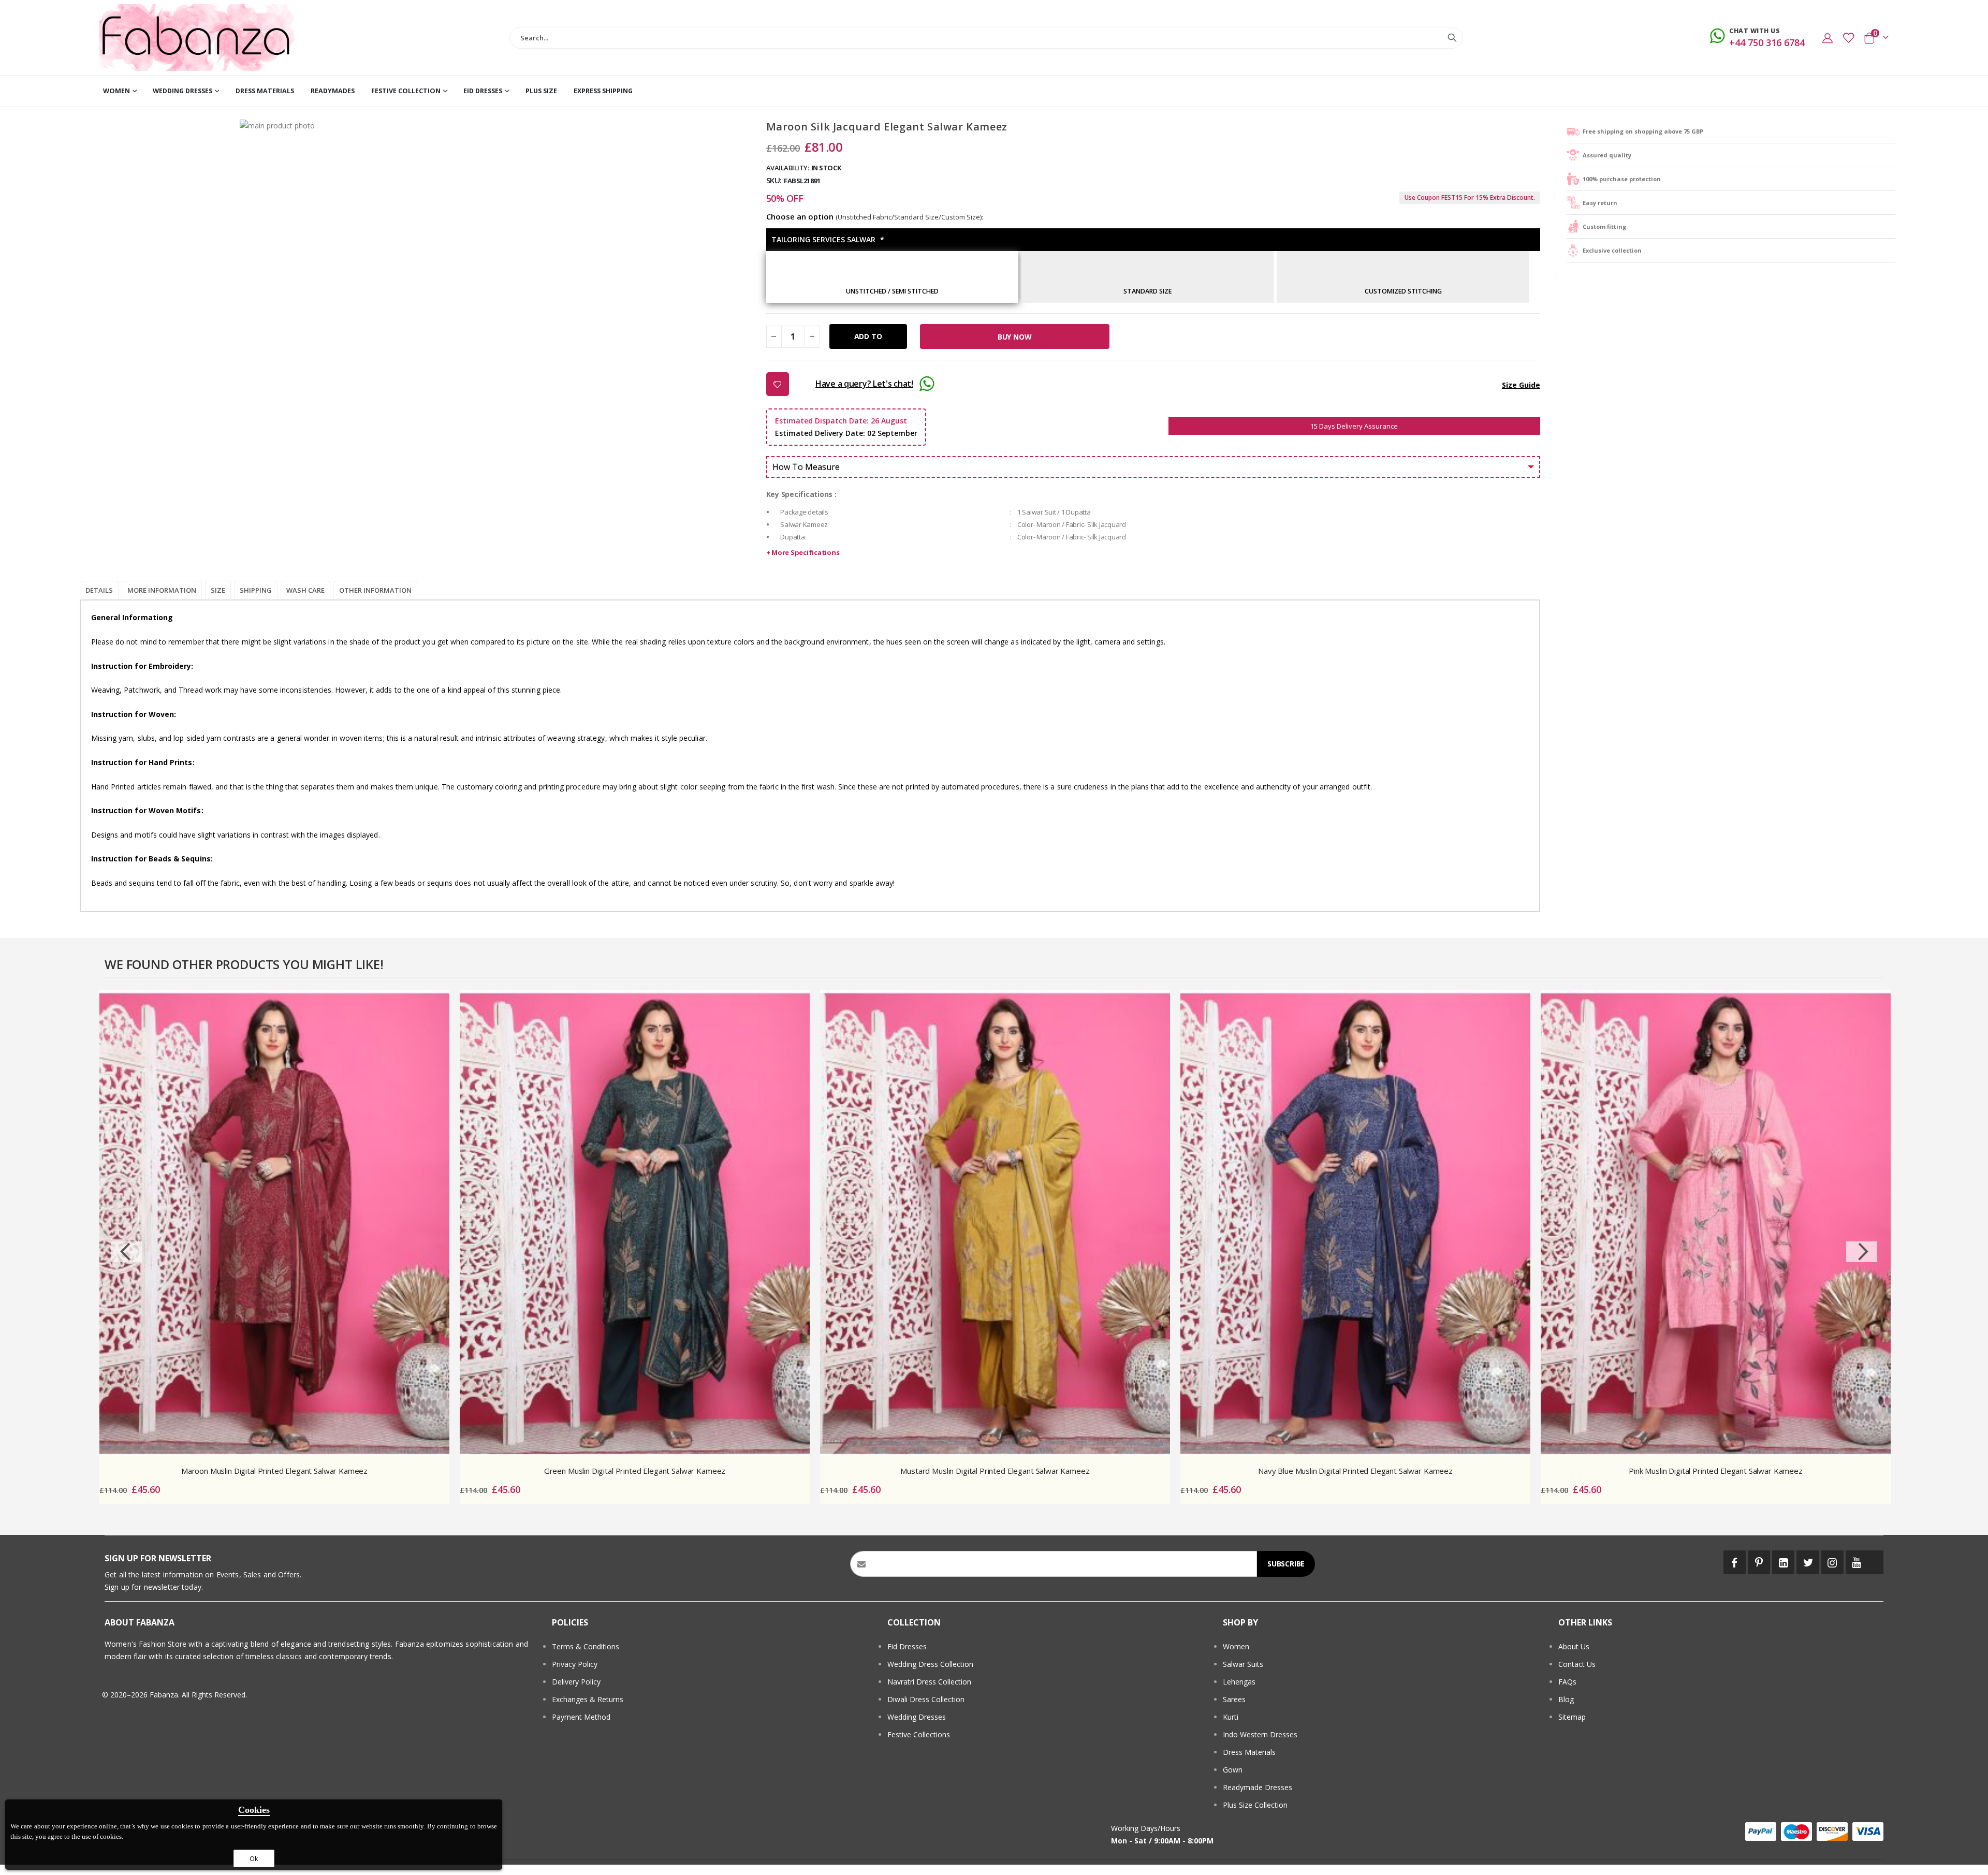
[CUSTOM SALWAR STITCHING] (1403, 280)
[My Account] (1828, 38)
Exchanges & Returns (588, 1699)
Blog (1566, 1699)
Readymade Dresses (1258, 1787)
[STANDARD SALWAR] (1148, 280)
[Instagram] (1832, 1562)
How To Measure (806, 467)
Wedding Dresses (917, 1717)
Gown (1233, 1770)
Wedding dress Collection (930, 1664)
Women (1236, 1646)
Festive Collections (919, 1734)
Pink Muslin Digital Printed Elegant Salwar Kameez (1716, 1471)
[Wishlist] (1848, 38)
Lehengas (1239, 1682)
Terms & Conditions (586, 1646)
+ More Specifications (803, 552)
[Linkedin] (1783, 1562)
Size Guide (1521, 385)
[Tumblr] (1876, 1562)
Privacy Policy (575, 1664)
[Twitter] (1808, 1562)
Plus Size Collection (1255, 1805)
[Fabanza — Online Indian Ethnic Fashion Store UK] (198, 38)
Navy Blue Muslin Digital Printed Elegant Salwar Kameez (1355, 1471)
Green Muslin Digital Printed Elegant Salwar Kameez (635, 1471)
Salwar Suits (1243, 1664)
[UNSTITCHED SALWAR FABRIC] (892, 280)
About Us (1574, 1646)
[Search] (1452, 38)
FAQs (1567, 1682)
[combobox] (986, 38)
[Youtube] (1857, 1562)
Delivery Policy (576, 1682)
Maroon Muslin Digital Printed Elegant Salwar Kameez (274, 1471)
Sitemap (1572, 1717)
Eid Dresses (907, 1646)
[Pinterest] (1759, 1562)
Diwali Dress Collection (926, 1699)
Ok (254, 1858)
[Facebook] (1735, 1562)
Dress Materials (1249, 1752)
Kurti (1231, 1717)
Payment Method (581, 1717)
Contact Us (1577, 1664)
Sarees (1234, 1699)
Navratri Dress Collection (929, 1682)
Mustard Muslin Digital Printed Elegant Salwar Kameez (995, 1471)
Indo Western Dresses (1260, 1734)
